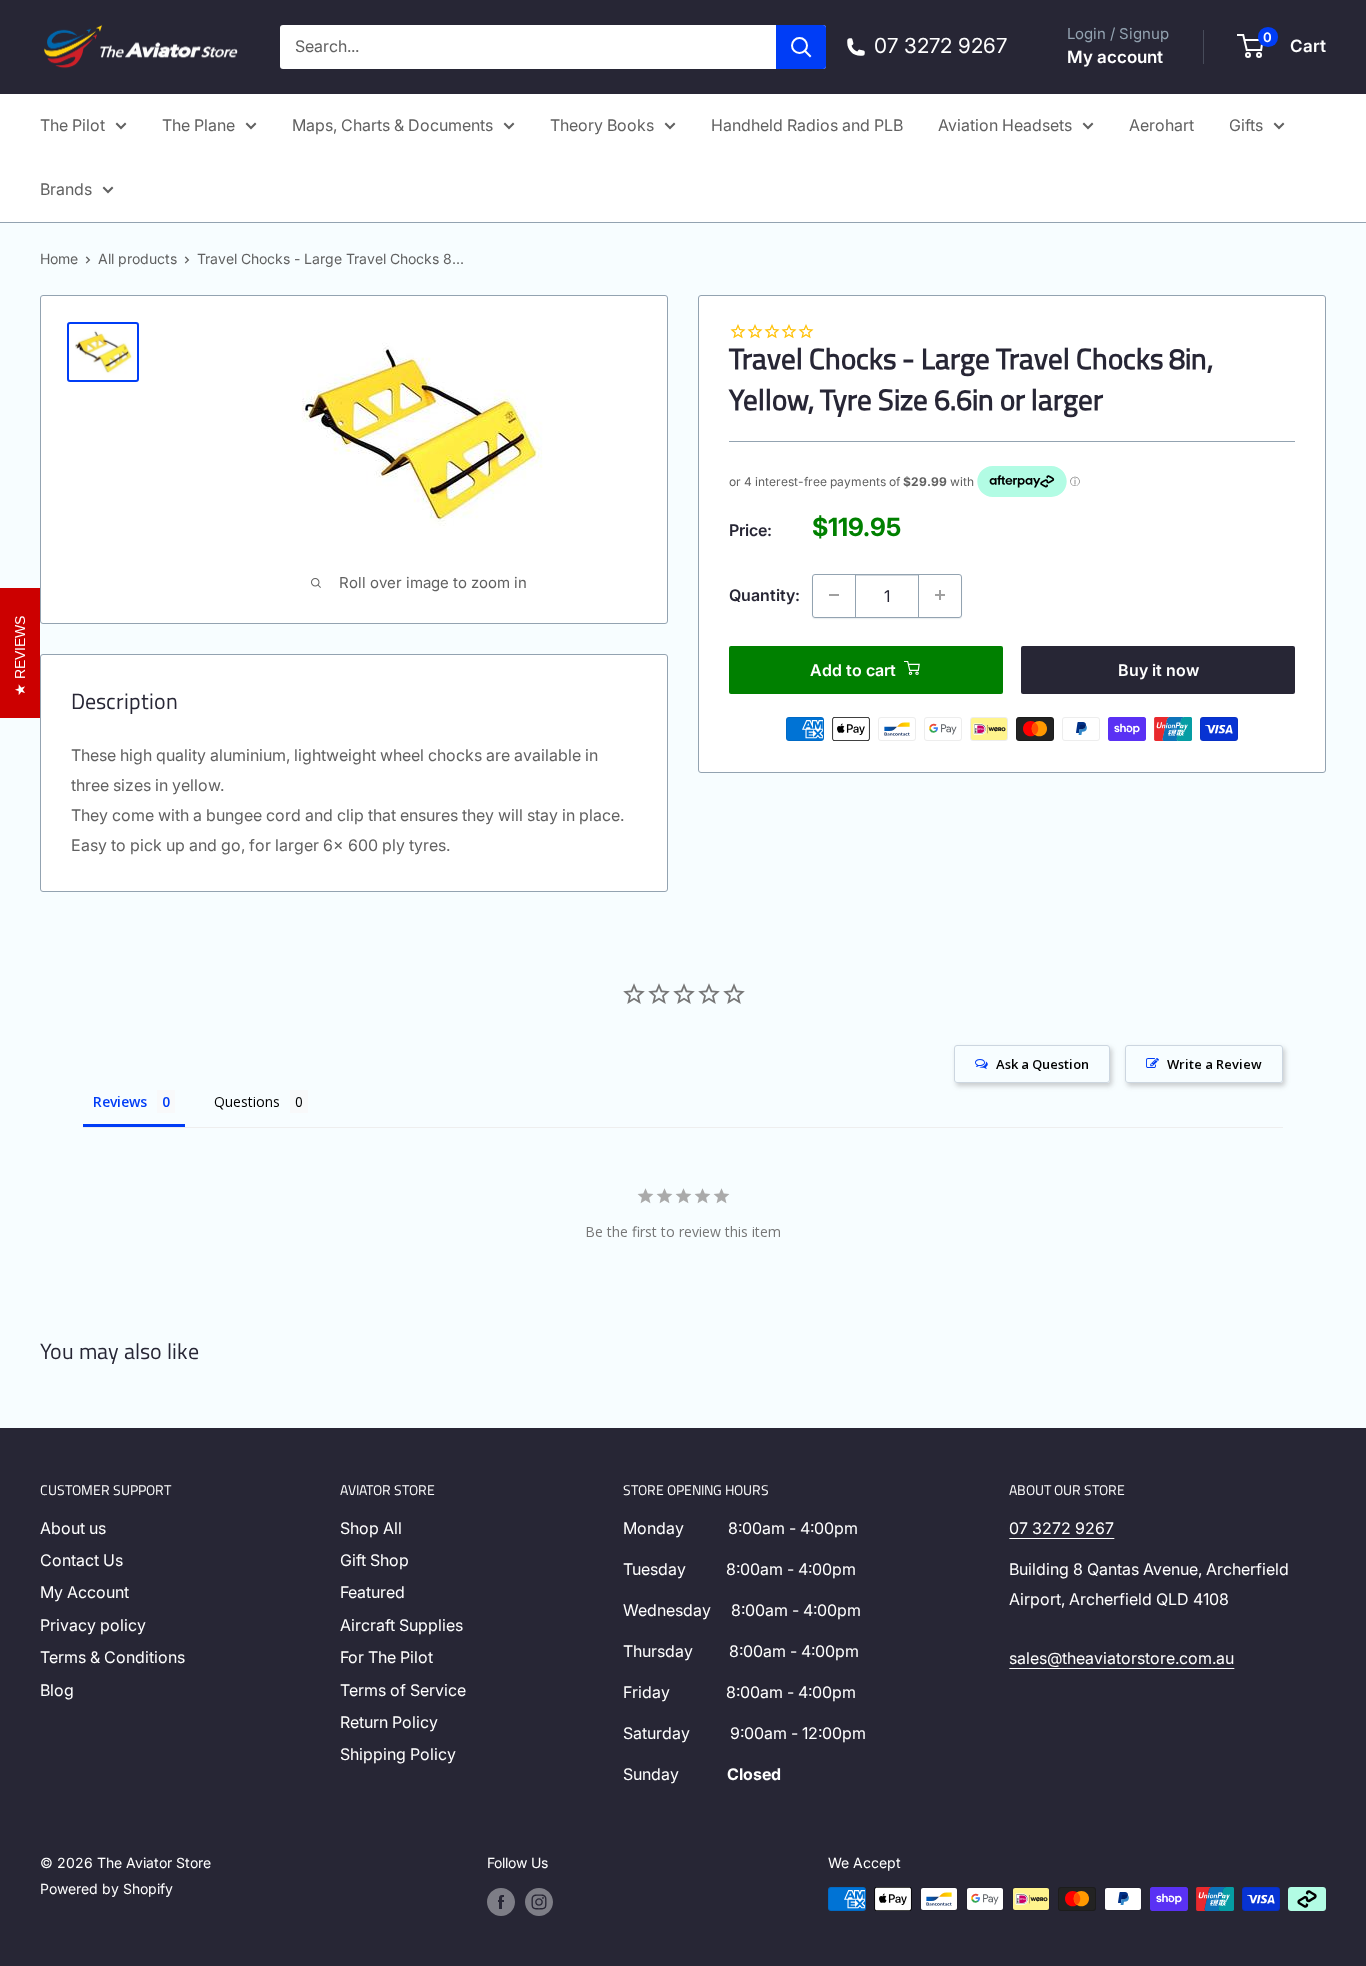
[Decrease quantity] (834, 595)
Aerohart (1161, 125)
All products (137, 258)
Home (59, 258)
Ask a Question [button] (1042, 1064)
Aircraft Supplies (401, 1625)
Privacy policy (93, 1625)
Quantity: (764, 594)
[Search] (801, 47)
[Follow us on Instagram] (539, 1901)
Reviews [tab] (120, 1101)
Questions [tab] (247, 1101)
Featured (372, 1592)
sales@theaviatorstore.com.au (1121, 1658)
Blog (57, 1690)
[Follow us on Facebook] (501, 1901)
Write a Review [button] (1214, 1064)
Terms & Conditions (112, 1657)
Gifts (1246, 125)
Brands (66, 189)
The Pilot (72, 125)
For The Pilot (386, 1657)
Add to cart (853, 669)
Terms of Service (403, 1690)
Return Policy (389, 1722)
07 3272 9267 (1061, 1528)
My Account (84, 1592)
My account (1115, 57)
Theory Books (602, 125)
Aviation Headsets (1005, 125)
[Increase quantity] (940, 595)
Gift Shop (374, 1560)
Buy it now (1158, 669)
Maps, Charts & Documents (392, 125)
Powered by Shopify (106, 1888)
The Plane (198, 125)
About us (73, 1528)
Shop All (371, 1528)
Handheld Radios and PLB (807, 125)
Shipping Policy (398, 1754)
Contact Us (81, 1560)
